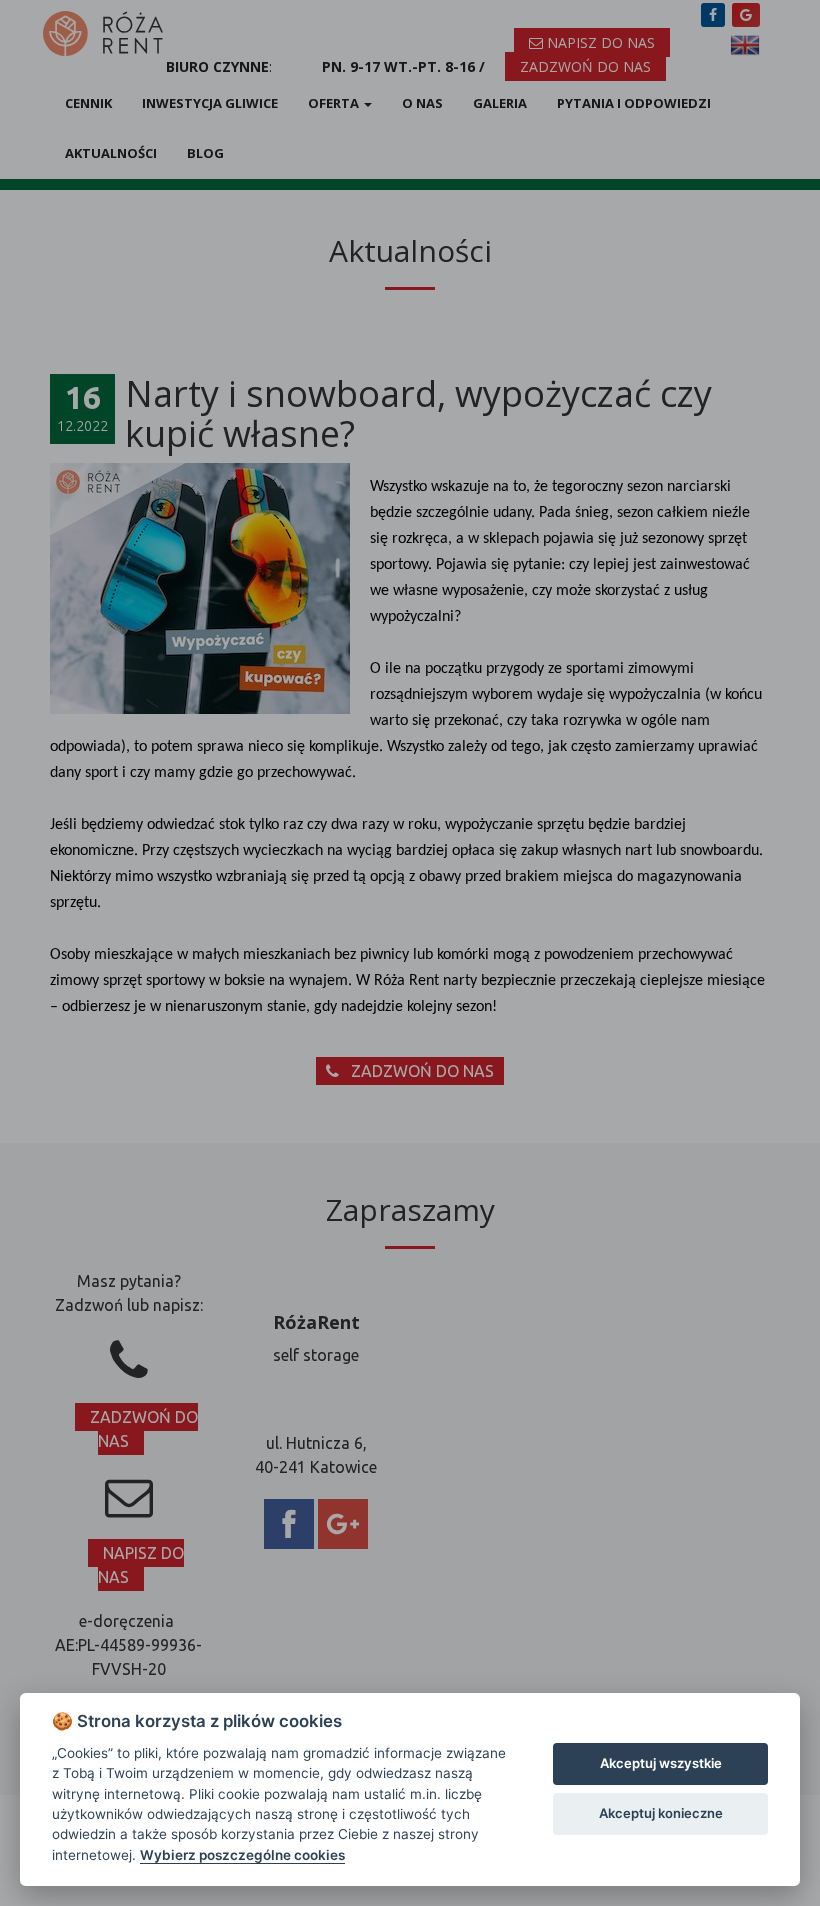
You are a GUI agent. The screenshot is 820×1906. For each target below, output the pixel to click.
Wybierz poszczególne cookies (242, 1855)
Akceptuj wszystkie (661, 1763)
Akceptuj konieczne (661, 1813)
